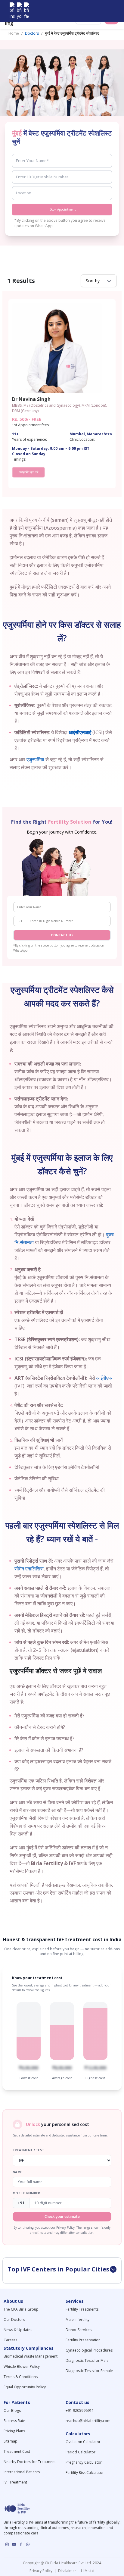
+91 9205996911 (80, 2410)
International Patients (22, 2472)
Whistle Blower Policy (22, 2366)
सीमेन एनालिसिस (29, 1569)
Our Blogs (12, 2410)
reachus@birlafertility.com (88, 2421)
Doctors (32, 33)
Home (14, 33)
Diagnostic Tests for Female (89, 2371)
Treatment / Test (28, 2150)
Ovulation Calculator (83, 2442)
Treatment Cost (17, 2451)
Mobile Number (26, 2193)
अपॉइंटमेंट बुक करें (28, 472)
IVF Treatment (15, 2482)
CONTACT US (62, 935)
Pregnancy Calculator (84, 2462)
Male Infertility (77, 2319)
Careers (10, 2340)
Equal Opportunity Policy (25, 2387)
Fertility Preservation (83, 2340)
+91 (20, 921)
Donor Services (79, 2330)
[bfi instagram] (12, 11)
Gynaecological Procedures (89, 2350)
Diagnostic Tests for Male (87, 2360)
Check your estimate (62, 2216)
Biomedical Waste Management (31, 2356)
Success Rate (14, 2421)
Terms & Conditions (21, 2377)
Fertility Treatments (82, 2309)
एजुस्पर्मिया (35, 759)
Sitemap (11, 2441)
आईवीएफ (104, 1378)
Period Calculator (81, 2452)
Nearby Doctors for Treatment (30, 2462)
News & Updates (18, 2330)
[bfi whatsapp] (28, 2544)
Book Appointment (63, 209)
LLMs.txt (87, 2571)
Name (17, 2172)
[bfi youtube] (19, 11)
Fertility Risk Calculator (85, 2473)
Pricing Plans (14, 2431)
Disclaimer (67, 2571)
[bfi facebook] (26, 11)
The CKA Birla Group (21, 2309)
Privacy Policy (42, 2571)
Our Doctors (14, 2319)
